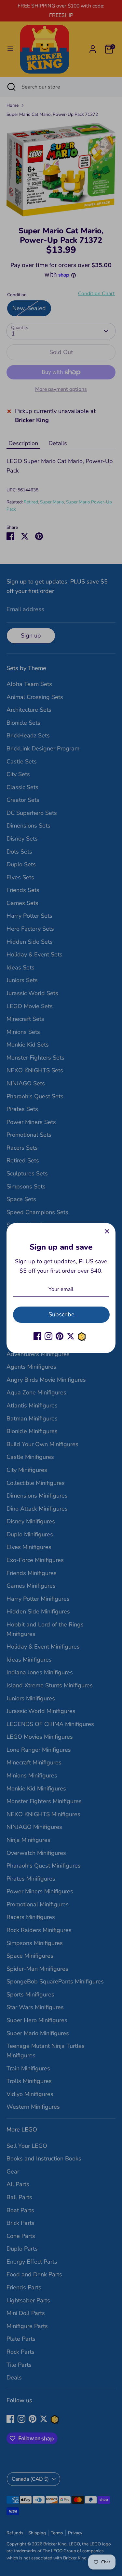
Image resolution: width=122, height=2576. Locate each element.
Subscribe (61, 1314)
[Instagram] (48, 1336)
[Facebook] (37, 1336)
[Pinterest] (60, 1336)
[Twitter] (71, 1336)
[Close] (107, 1231)
